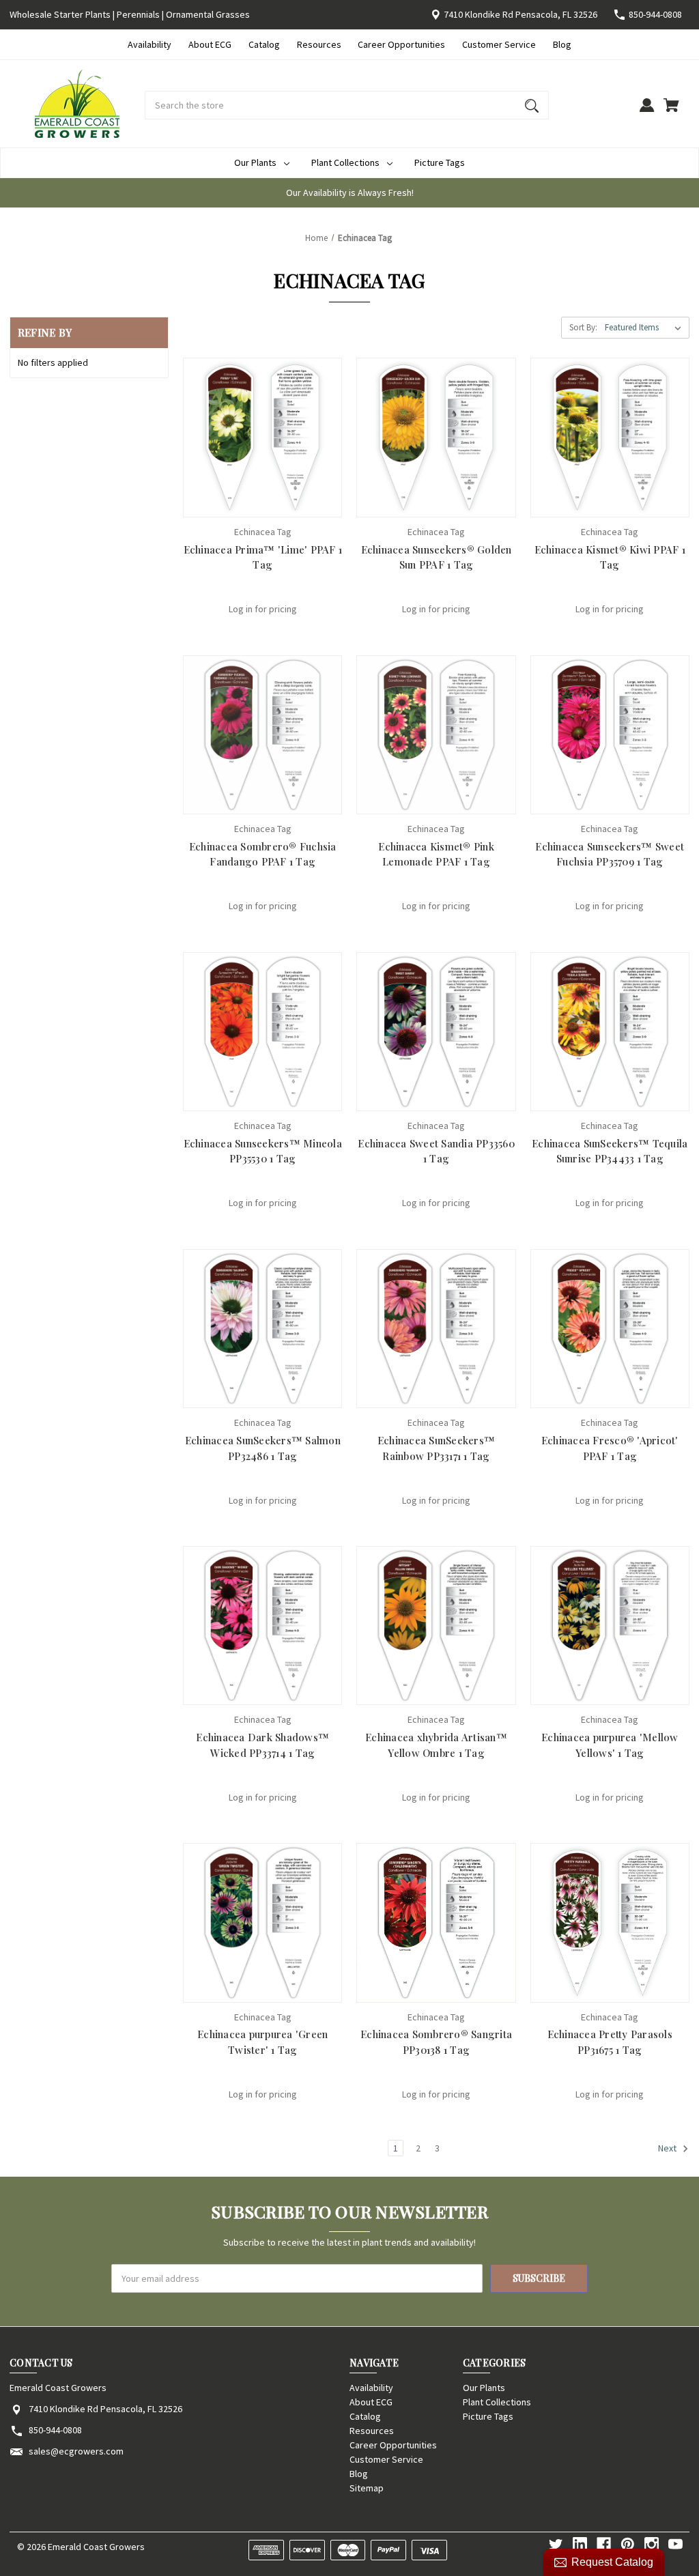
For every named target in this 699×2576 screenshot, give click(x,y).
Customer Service (499, 44)
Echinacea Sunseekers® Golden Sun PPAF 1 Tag (437, 557)
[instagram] (652, 2544)
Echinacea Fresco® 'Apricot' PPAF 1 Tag (610, 1448)
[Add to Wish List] (281, 503)
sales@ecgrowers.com (76, 2451)
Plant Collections (345, 162)
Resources (319, 44)
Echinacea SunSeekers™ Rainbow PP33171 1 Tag (436, 1448)
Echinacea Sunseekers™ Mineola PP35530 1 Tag (263, 1151)
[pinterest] (628, 2544)
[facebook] (604, 2544)
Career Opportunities (401, 44)
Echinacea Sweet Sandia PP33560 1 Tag (436, 1151)
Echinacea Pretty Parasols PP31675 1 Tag (610, 2042)
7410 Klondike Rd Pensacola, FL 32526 (520, 14)
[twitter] (556, 2544)
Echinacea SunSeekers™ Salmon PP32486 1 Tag (263, 1448)
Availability (149, 44)
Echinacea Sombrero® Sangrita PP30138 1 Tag (436, 2042)
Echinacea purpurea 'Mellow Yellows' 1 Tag (610, 1745)
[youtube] (675, 2544)
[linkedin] (580, 2544)
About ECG (210, 44)
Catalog (264, 44)
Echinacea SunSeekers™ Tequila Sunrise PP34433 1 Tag (610, 1151)
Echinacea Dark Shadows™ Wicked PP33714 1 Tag (262, 1745)
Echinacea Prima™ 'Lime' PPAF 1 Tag (263, 557)
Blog (562, 44)
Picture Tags (440, 162)
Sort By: (583, 327)
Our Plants (255, 162)
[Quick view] (244, 503)
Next (668, 2149)
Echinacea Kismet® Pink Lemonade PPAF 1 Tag (436, 854)
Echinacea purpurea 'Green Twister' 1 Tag (262, 2042)
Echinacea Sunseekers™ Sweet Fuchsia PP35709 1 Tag (610, 854)
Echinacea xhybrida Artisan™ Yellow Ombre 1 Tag (436, 1745)
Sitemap (367, 2488)
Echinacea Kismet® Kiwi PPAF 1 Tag (610, 557)
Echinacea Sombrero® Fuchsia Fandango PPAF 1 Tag (263, 854)
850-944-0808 (655, 14)
